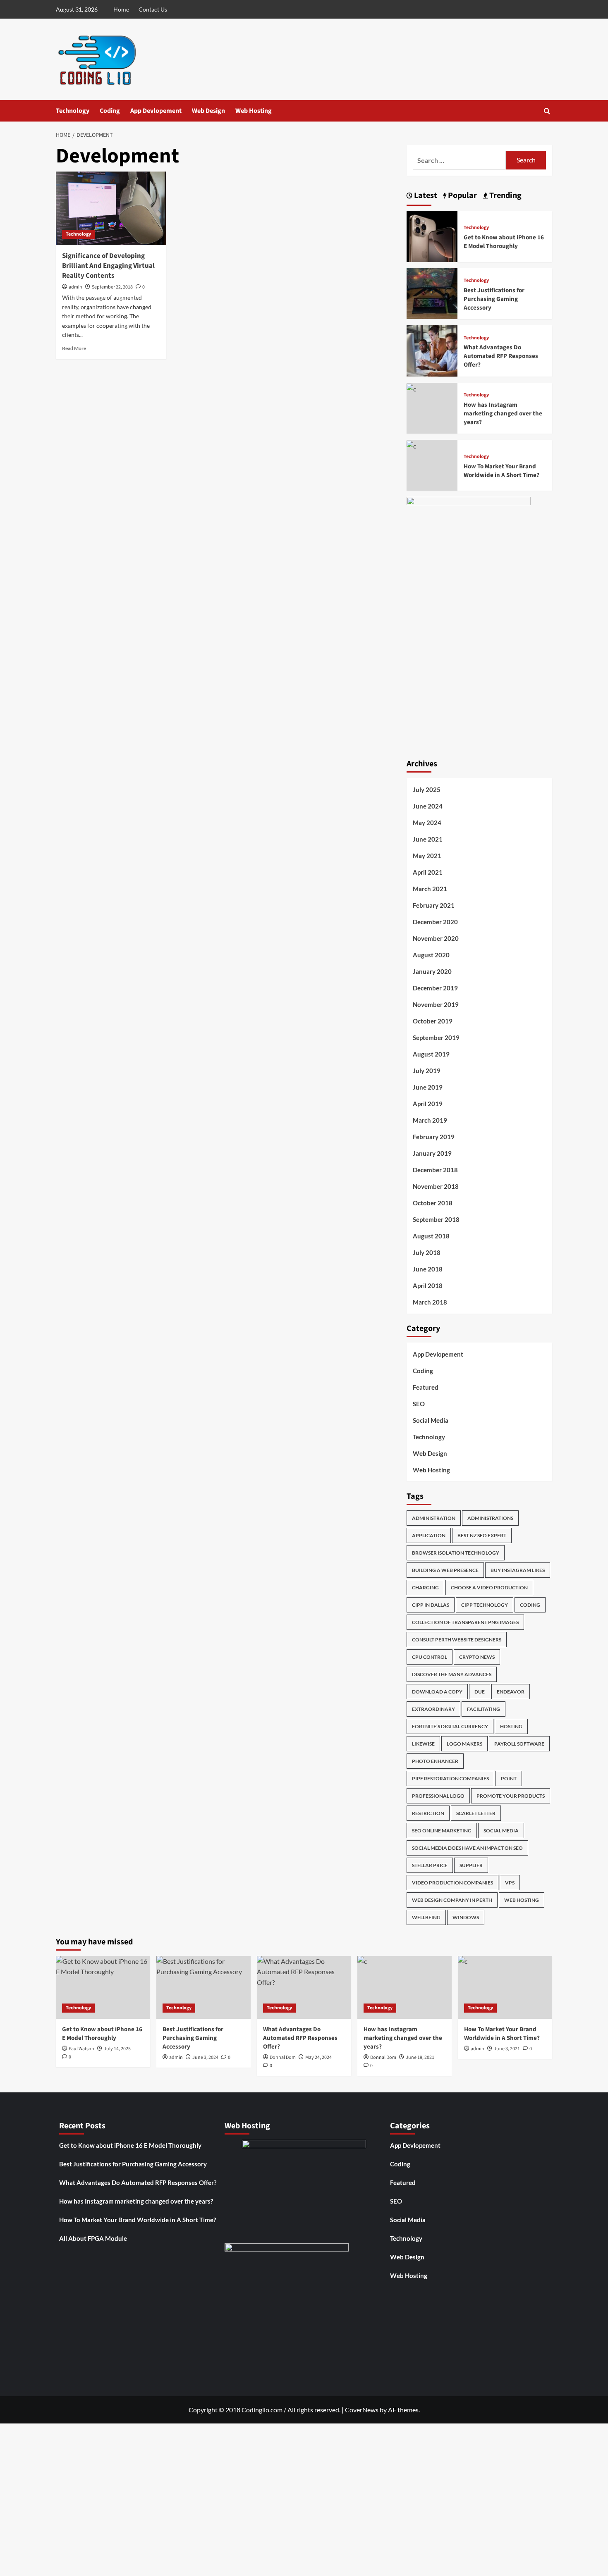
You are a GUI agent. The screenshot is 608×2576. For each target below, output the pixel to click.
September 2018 (436, 1219)
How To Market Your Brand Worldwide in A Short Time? (501, 471)
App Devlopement (156, 111)
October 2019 (433, 1021)
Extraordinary (433, 1709)
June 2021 (428, 839)
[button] (547, 111)
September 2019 (436, 1038)
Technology (73, 111)
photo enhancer (435, 1761)
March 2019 (430, 1120)
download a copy (437, 1692)
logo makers (464, 1744)
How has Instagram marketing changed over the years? (503, 414)
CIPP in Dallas (431, 1605)
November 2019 (436, 1004)
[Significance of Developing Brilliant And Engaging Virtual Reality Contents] (111, 208)
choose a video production (489, 1587)
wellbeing (426, 1917)
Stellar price (430, 1865)
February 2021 (434, 905)
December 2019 (435, 988)
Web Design (208, 111)
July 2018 (427, 1252)
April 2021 (428, 872)
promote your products (511, 1796)
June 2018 (428, 1269)
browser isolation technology (456, 1553)
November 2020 (436, 938)
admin (75, 287)
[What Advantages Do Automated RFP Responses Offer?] (432, 350)
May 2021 (427, 856)
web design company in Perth (452, 1900)
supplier (471, 1865)
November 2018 (436, 1186)
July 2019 (427, 1071)
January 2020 (432, 971)
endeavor (511, 1692)
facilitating (484, 1709)
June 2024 (428, 806)
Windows (466, 1917)
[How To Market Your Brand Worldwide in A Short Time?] (411, 445)
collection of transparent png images (465, 1622)
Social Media (431, 1420)
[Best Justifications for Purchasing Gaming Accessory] (432, 293)
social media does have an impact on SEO (467, 1848)
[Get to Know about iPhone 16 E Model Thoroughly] (432, 235)
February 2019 (434, 1137)
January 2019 (432, 1153)
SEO (419, 1404)
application (429, 1535)
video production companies (452, 1883)
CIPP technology (485, 1605)
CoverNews (362, 2410)
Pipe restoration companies (450, 1778)
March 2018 (430, 1302)
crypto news (477, 1657)
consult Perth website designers (457, 1640)
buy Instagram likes (518, 1570)
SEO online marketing (442, 1831)
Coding (110, 111)
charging (425, 1587)
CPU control (430, 1657)
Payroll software (519, 1744)
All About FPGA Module (93, 2238)
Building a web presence (445, 1570)
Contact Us (153, 9)
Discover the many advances (452, 1674)
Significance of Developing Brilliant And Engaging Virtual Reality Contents (108, 266)
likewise (423, 1744)
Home (121, 9)
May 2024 (427, 823)
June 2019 (428, 1087)
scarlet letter (476, 1813)
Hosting (511, 1726)
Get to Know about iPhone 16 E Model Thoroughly (504, 242)
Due (480, 1692)
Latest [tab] (425, 196)
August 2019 (431, 1054)
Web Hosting (254, 111)
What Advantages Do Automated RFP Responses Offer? (501, 356)
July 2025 (427, 789)
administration (434, 1518)
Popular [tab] (462, 196)
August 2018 (431, 1236)
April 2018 (428, 1286)
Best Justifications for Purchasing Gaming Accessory (494, 299)
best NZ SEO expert (482, 1535)
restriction (428, 1813)
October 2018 (433, 1203)
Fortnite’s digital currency (450, 1726)
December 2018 (435, 1170)
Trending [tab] (505, 196)
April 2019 (428, 1104)
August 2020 (431, 955)
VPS (510, 1883)
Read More (74, 348)
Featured (426, 1387)
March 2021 (430, 889)
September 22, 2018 (112, 287)
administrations (490, 1518)
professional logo (438, 1796)
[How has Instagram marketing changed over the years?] (411, 388)
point (509, 1778)
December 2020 (435, 922)
